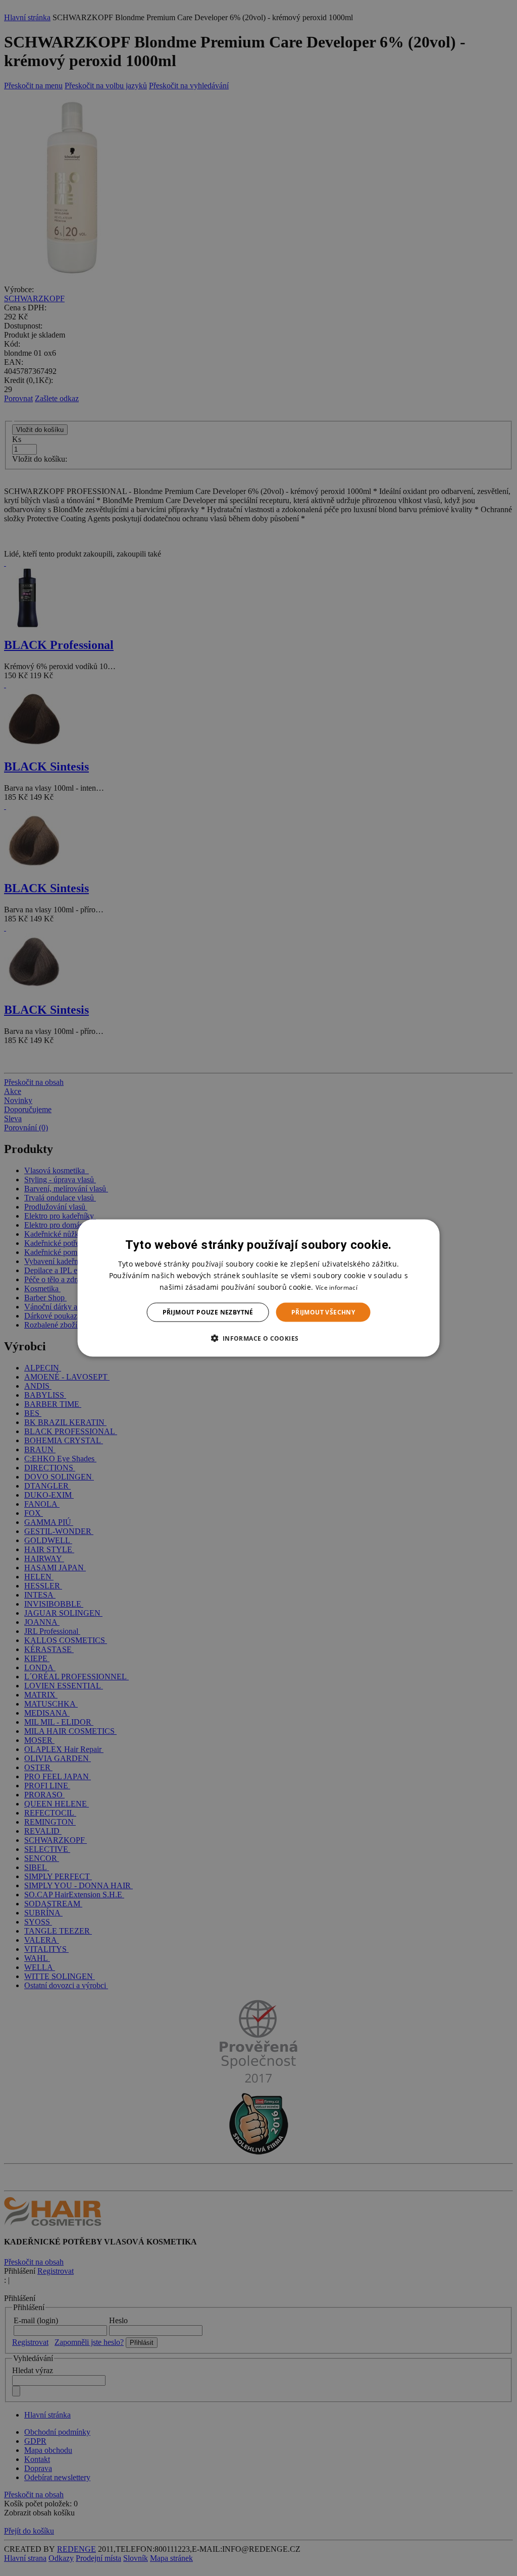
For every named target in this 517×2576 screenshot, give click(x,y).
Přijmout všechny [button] (323, 1312)
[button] (258, 1338)
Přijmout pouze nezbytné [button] (208, 1312)
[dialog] (259, 1288)
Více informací (337, 1287)
